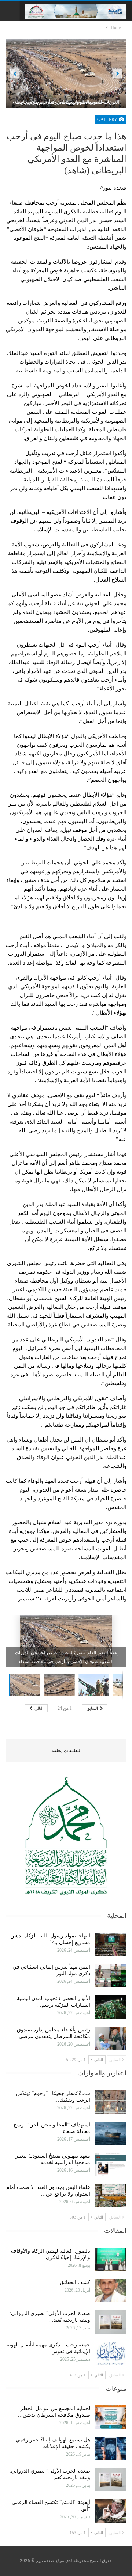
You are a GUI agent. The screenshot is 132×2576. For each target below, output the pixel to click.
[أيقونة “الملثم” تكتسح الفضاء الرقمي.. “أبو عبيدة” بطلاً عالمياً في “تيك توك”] (111, 2511)
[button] (61, 1685)
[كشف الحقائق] (111, 2291)
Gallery (108, 120)
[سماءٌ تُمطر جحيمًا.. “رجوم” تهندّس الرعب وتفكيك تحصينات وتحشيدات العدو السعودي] (111, 2102)
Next (118, 73)
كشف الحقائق (74, 2282)
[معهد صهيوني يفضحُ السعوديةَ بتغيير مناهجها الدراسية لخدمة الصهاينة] (111, 2164)
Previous (15, 73)
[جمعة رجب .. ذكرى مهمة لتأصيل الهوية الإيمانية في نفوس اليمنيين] (111, 2353)
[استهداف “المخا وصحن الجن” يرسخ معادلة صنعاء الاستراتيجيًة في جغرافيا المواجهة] (111, 2133)
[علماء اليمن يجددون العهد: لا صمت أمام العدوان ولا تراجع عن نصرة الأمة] (111, 2196)
